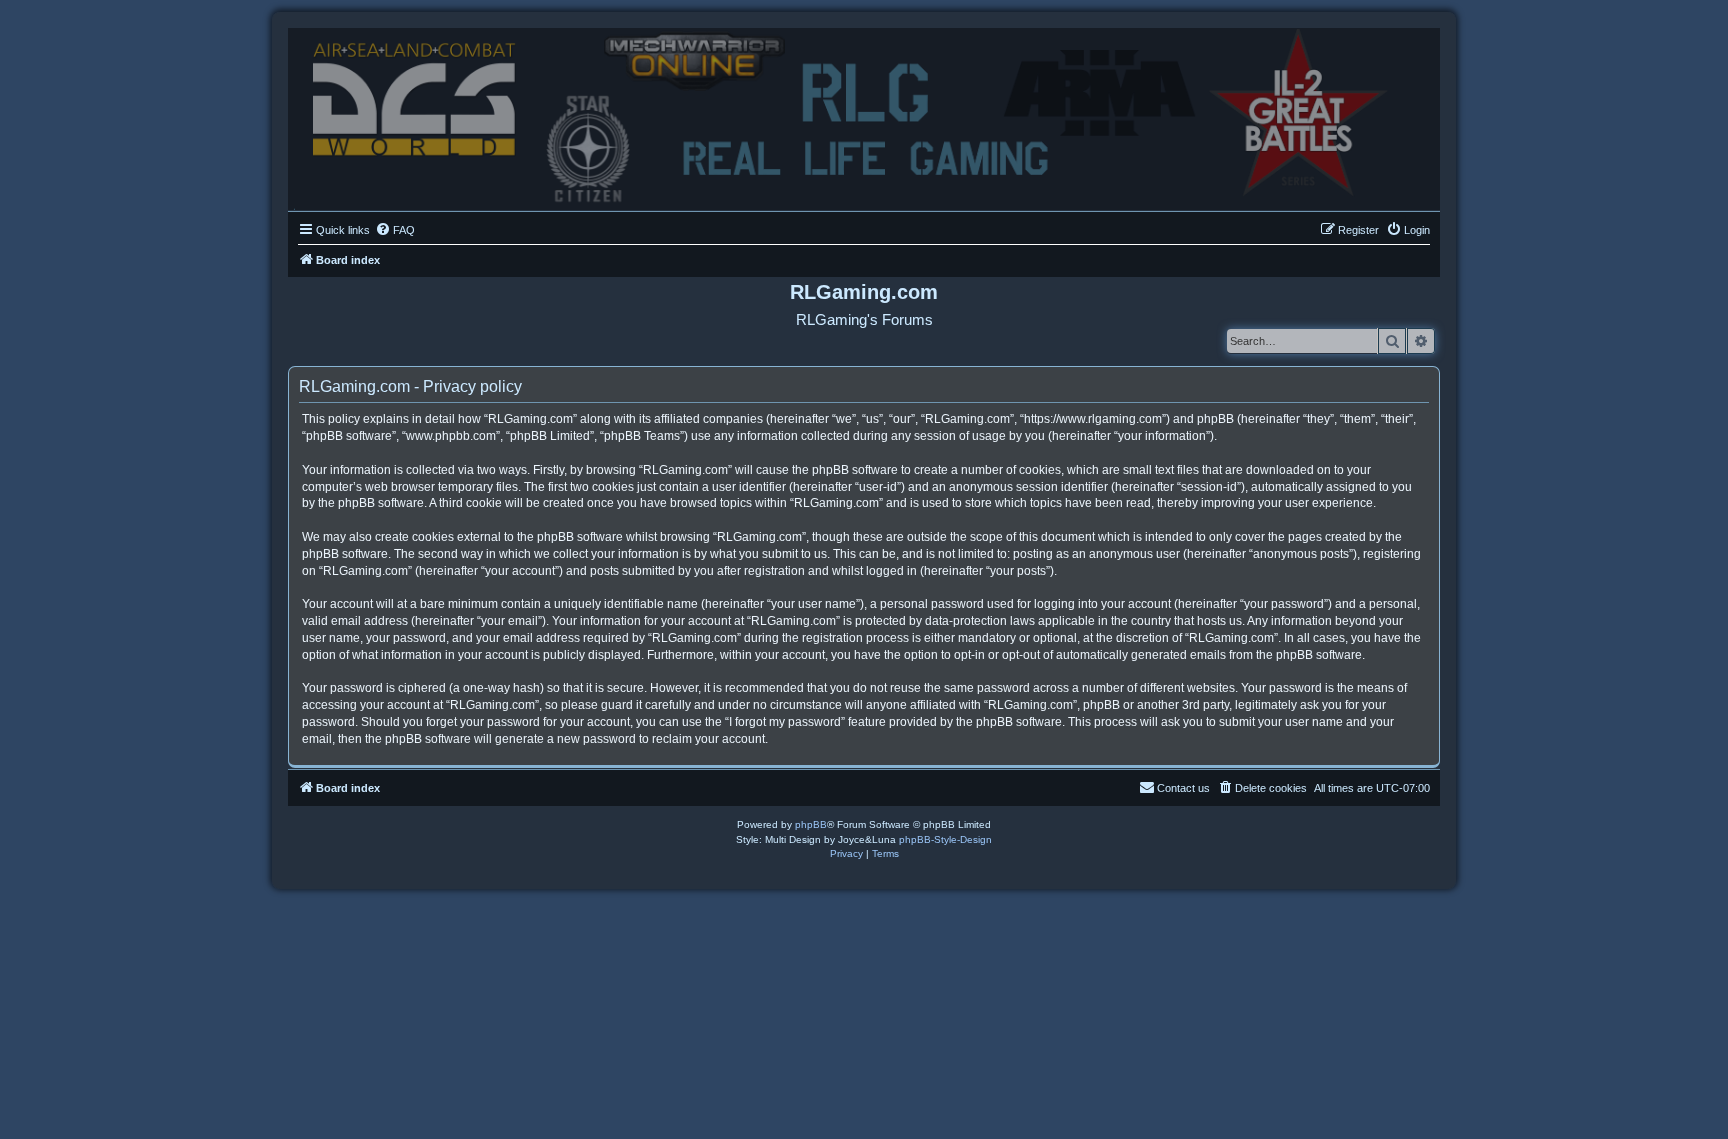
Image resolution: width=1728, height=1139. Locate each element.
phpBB (811, 824)
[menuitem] (395, 230)
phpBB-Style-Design (945, 839)
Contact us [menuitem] (1183, 788)
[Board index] (864, 114)
